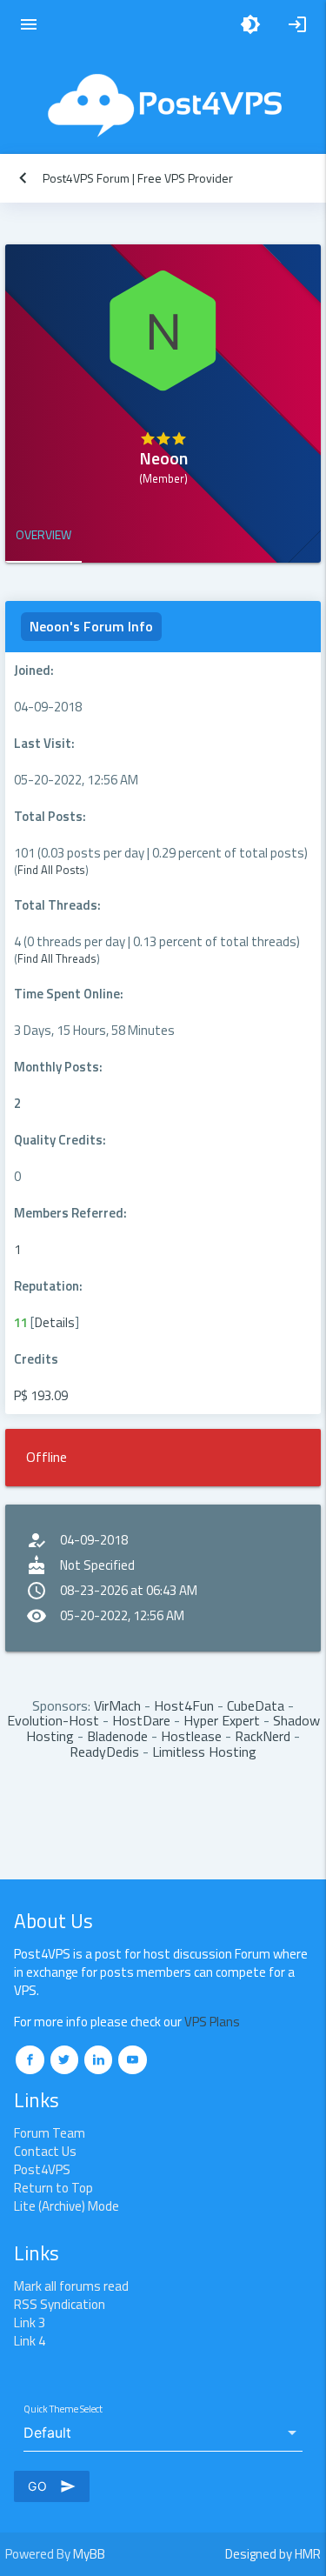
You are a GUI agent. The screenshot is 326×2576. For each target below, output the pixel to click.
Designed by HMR (273, 2554)
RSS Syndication (60, 2304)
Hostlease (191, 1736)
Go (52, 2486)
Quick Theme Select (63, 2409)
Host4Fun (184, 1705)
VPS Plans (212, 2022)
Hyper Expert (222, 1720)
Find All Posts (51, 870)
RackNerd (263, 1736)
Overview (43, 534)
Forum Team (50, 2133)
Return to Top (53, 2188)
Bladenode (117, 1736)
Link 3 (30, 2322)
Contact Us (45, 2151)
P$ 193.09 (41, 1395)
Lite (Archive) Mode (67, 2206)
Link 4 (30, 2341)
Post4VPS (42, 2169)
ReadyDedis (104, 1752)
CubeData (256, 1705)
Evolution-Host (53, 1720)
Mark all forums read (71, 2286)
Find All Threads (57, 958)
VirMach (117, 1705)
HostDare (141, 1720)
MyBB (89, 2554)
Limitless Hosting (204, 1752)
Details (55, 1322)
